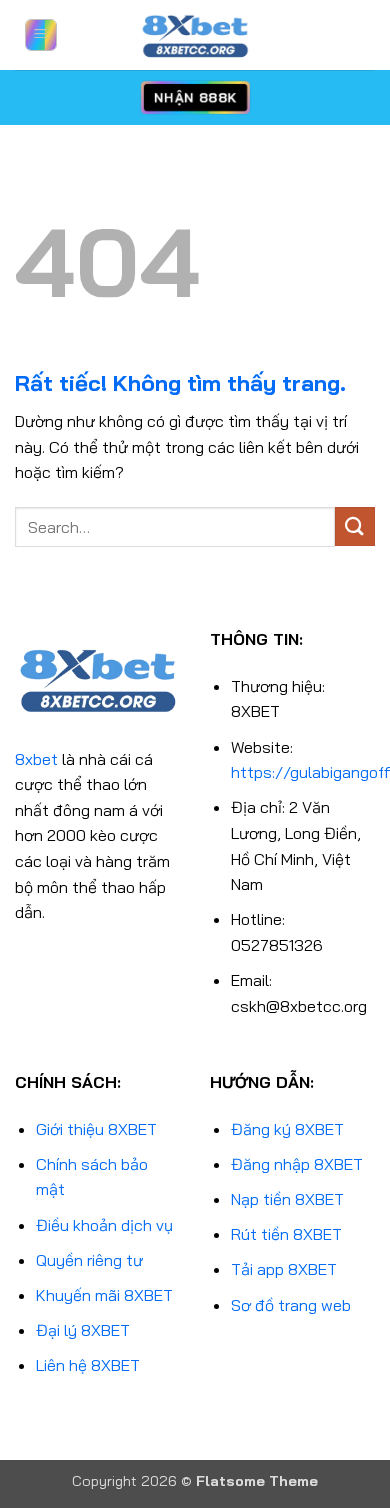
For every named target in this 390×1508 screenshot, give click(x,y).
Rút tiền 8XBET (286, 1234)
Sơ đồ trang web (291, 1305)
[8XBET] (195, 35)
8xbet (36, 759)
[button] (41, 35)
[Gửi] (355, 526)
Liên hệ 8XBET (88, 1365)
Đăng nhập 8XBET (297, 1164)
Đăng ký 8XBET (287, 1129)
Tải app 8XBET (284, 1269)
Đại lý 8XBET (83, 1330)
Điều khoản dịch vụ (104, 1225)
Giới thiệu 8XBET (96, 1129)
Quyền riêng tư (89, 1260)
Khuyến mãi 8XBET (104, 1295)
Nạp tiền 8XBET (287, 1199)
